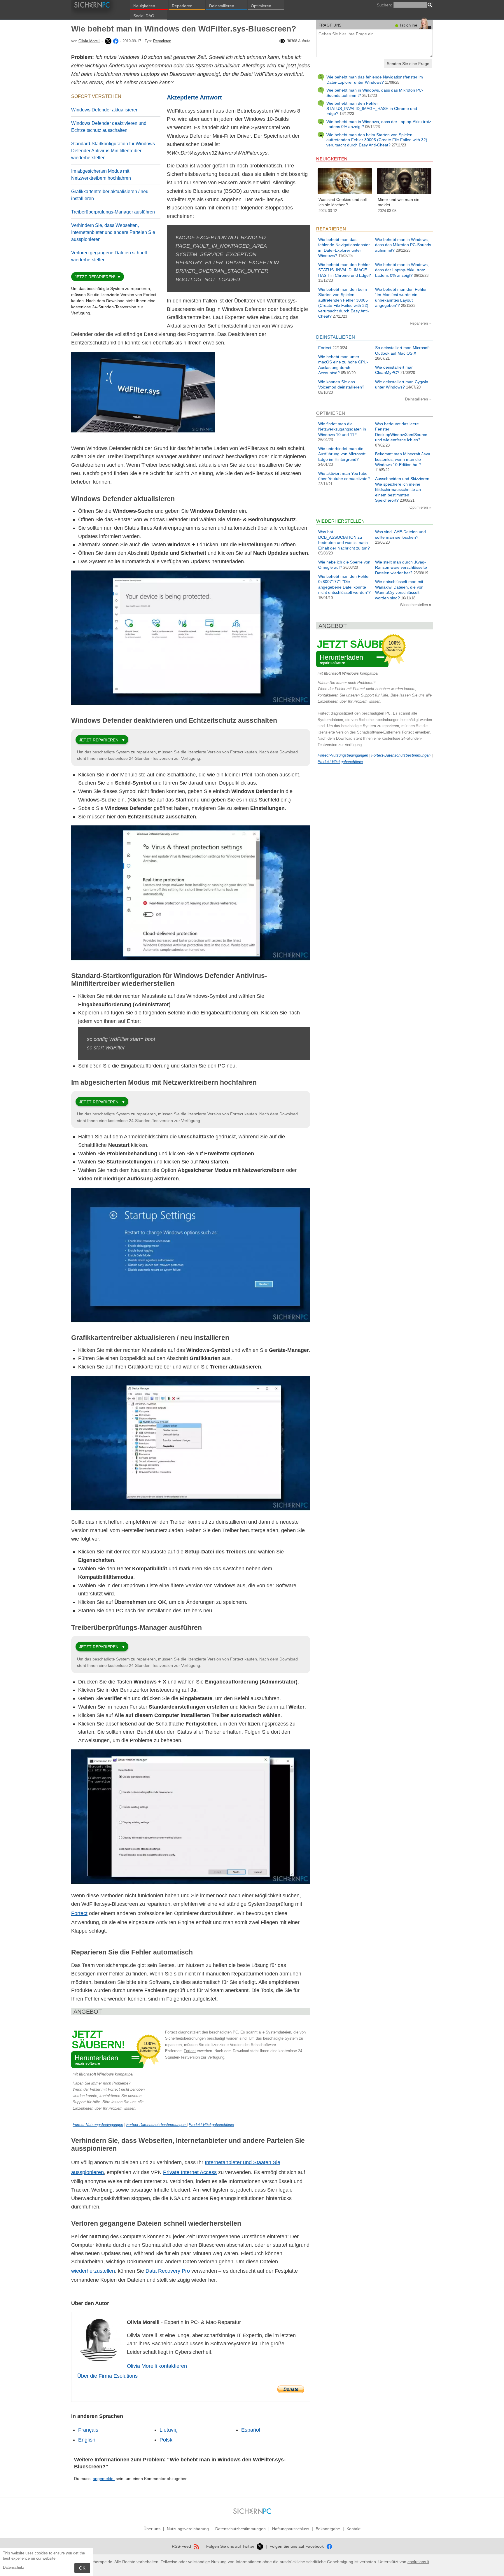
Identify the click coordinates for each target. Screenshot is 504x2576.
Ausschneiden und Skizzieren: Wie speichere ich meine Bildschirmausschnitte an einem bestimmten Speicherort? (403, 489)
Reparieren (182, 6)
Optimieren (261, 6)
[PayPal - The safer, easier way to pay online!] (291, 2389)
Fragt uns (330, 25)
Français (88, 2430)
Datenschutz (14, 2567)
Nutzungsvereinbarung (188, 2529)
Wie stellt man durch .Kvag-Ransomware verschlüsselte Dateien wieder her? (401, 567)
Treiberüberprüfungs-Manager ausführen (113, 212)
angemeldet (104, 2479)
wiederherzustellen (93, 2271)
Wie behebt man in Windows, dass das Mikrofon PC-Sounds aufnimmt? (403, 245)
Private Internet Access (190, 2172)
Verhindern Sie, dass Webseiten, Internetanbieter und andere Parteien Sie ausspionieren (113, 232)
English (87, 2440)
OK (82, 2568)
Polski (167, 2440)
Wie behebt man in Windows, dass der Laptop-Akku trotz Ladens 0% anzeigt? (402, 270)
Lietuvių (169, 2430)
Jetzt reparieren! (95, 277)
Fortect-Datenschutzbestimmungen (156, 2125)
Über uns (152, 2529)
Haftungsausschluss (291, 2529)
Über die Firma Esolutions (107, 2376)
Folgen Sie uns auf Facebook (297, 2546)
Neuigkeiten (144, 6)
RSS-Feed (182, 2546)
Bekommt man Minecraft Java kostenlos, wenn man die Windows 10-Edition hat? (403, 459)
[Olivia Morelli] (108, 41)
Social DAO (144, 16)
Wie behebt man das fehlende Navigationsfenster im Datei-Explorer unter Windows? (375, 80)
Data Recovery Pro (168, 2271)
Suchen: (384, 5)
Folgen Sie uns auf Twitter (231, 2546)
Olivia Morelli (89, 41)
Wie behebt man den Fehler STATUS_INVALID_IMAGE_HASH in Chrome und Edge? (372, 108)
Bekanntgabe (328, 2529)
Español (251, 2430)
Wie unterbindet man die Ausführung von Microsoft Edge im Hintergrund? (342, 454)
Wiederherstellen (414, 605)
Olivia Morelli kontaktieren (157, 2366)
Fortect (79, 1913)
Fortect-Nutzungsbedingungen (98, 2125)
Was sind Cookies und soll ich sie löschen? (343, 202)
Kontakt (353, 2529)
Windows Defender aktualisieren (105, 110)
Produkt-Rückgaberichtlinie (211, 2125)
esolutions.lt (418, 2562)
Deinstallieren (222, 6)
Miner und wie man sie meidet (399, 202)
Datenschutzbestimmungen (240, 2529)
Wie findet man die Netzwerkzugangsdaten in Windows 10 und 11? (342, 429)
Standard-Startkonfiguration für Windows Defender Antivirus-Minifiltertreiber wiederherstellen (113, 151)
